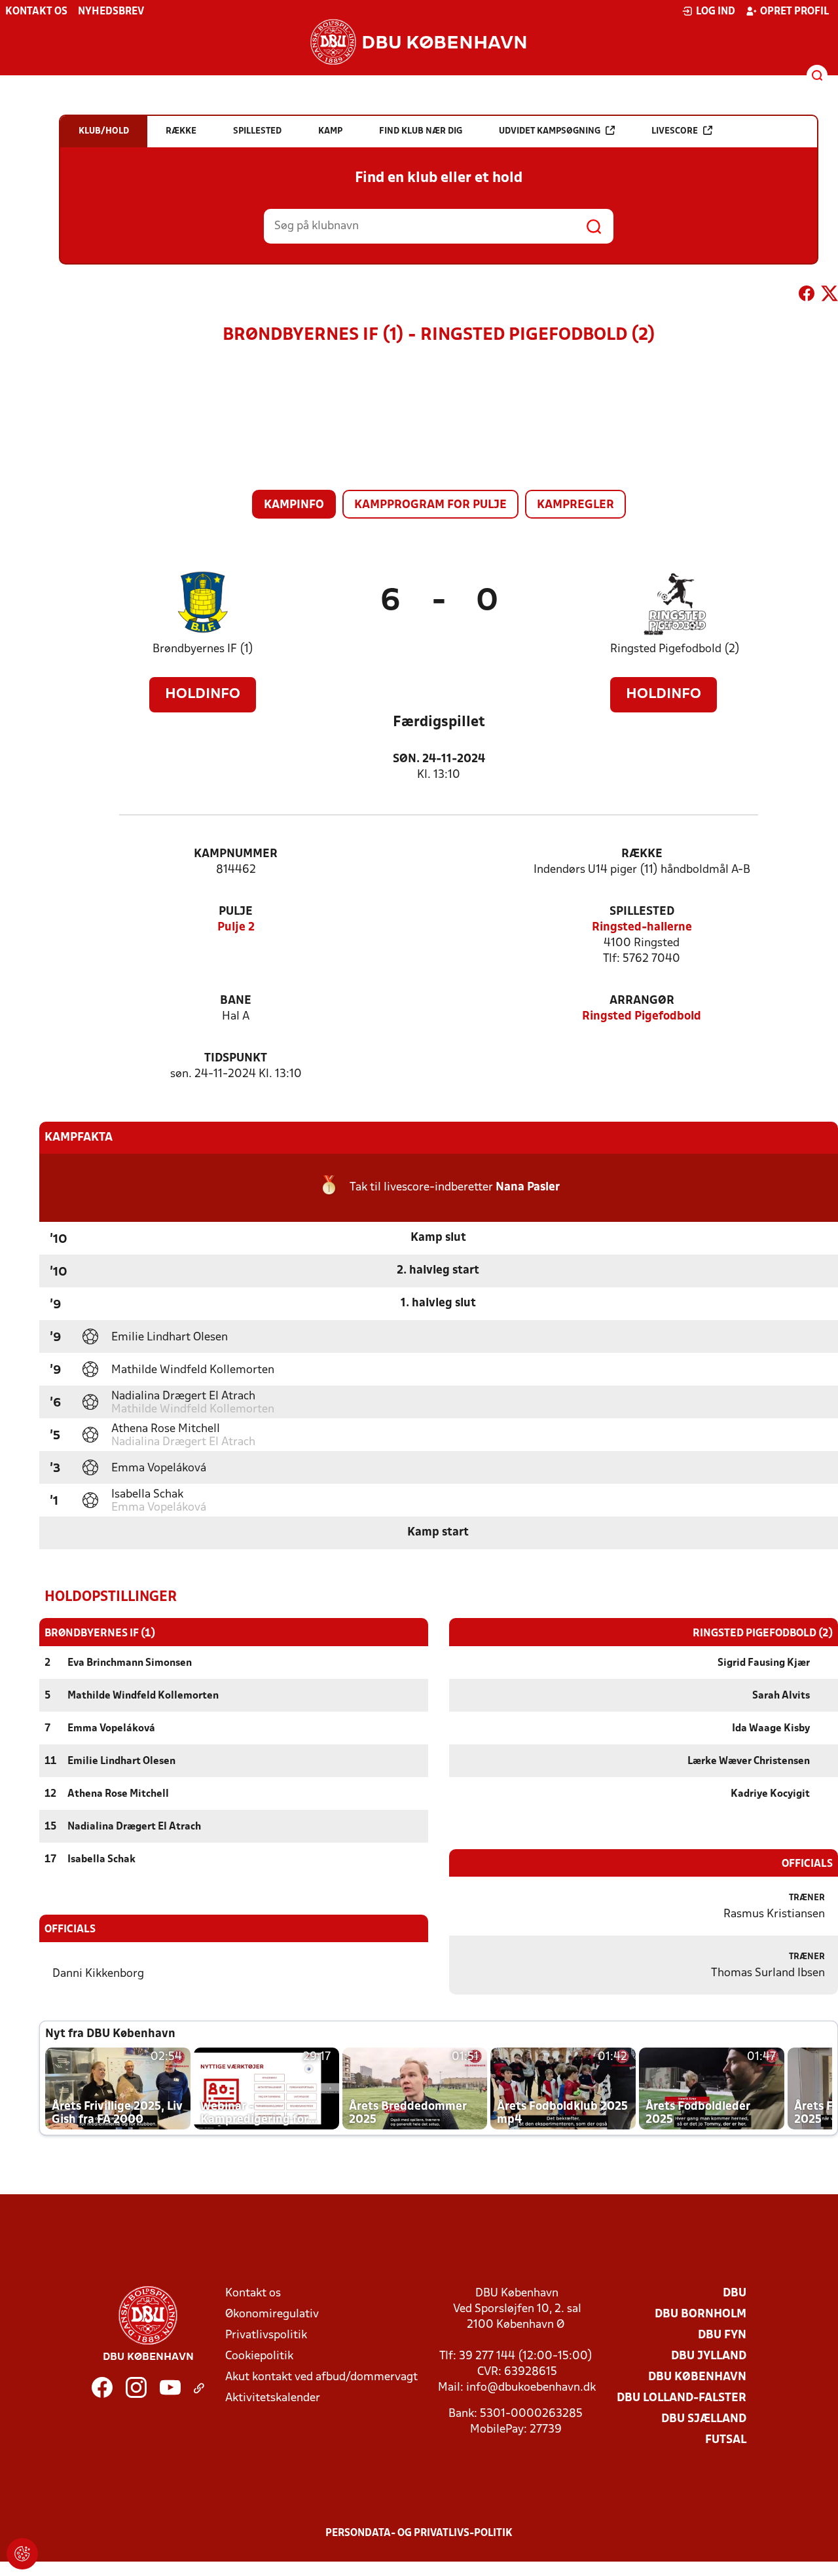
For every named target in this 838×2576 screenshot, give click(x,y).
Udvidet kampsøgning (550, 131)
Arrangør (642, 1001)
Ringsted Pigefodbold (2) (675, 649)
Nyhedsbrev (111, 12)
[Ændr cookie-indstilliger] (22, 2554)
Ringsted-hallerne (642, 928)
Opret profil (794, 12)
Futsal (726, 2440)
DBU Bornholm (701, 2314)
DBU (735, 2293)
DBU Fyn (722, 2335)
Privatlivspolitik (266, 2335)
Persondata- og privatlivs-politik (419, 2533)
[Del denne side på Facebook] (807, 296)
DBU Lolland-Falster (682, 2398)
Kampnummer (236, 854)
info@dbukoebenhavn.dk (531, 2388)
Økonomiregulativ (272, 2314)
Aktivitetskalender (273, 2398)
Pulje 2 (236, 928)
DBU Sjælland (704, 2419)
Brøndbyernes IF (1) (203, 649)
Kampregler (575, 505)
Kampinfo (294, 505)
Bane (236, 1001)
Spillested (642, 912)
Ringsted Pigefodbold (642, 1017)
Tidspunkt (236, 1058)
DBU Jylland (709, 2356)
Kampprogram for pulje (430, 505)
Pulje (236, 912)
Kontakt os (36, 12)
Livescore (675, 131)
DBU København (697, 2377)
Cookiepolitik (259, 2356)
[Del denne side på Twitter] (829, 296)
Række (642, 854)
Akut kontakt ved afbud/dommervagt (321, 2377)
